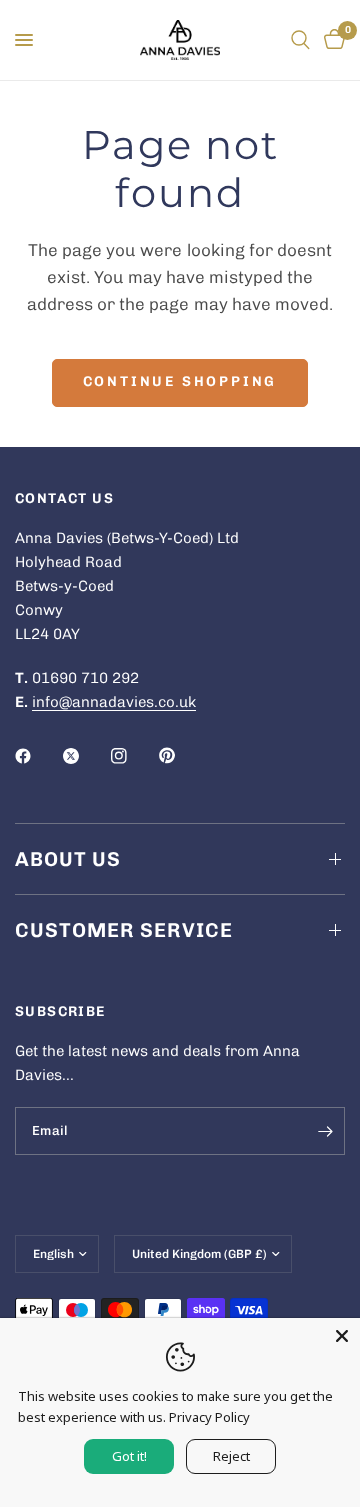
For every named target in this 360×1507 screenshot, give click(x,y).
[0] (331, 40)
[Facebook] (37, 756)
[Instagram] (133, 756)
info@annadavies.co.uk (114, 702)
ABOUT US (68, 859)
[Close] (342, 1336)
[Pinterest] (181, 756)
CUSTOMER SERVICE (124, 930)
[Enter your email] (325, 1131)
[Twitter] (85, 756)
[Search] (300, 40)
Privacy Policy (209, 1417)
